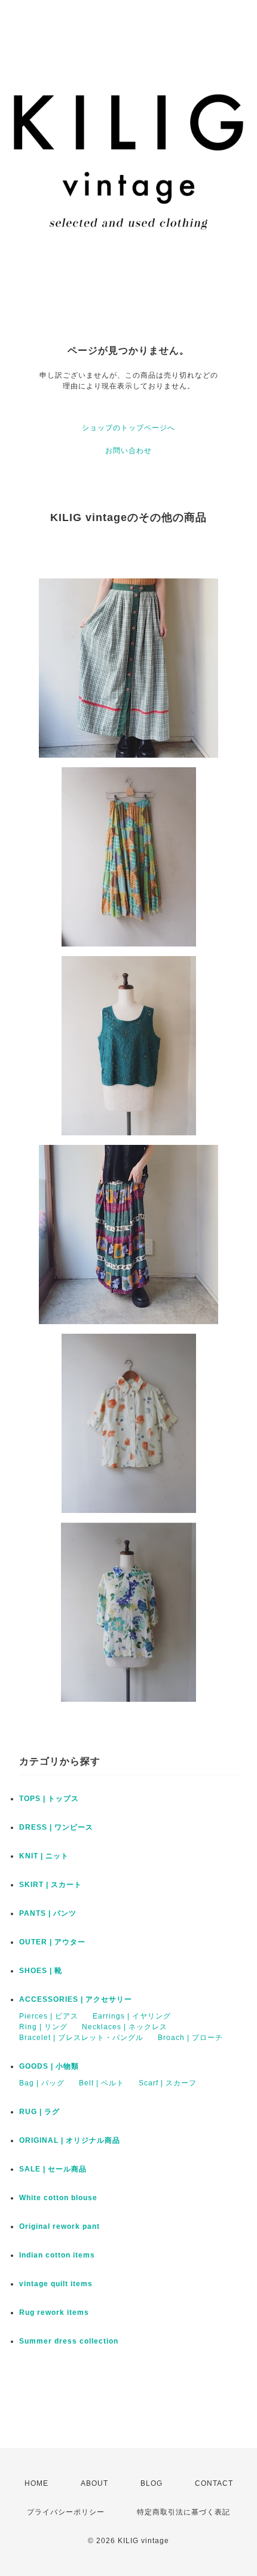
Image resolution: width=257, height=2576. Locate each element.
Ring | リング (43, 2027)
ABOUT (94, 2483)
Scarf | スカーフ (168, 2083)
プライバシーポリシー (66, 2512)
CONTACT (214, 2483)
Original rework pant (59, 2226)
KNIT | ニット (44, 1856)
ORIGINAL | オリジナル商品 (70, 2140)
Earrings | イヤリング (132, 2016)
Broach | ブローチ (190, 2038)
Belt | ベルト (102, 2083)
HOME (36, 2483)
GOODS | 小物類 (49, 2066)
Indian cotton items (57, 2255)
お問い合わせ (128, 451)
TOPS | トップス (49, 1799)
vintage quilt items (56, 2284)
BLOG (152, 2483)
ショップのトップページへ (128, 428)
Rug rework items (54, 2312)
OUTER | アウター (52, 1942)
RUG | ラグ (39, 2112)
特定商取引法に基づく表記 (183, 2512)
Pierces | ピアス (49, 2016)
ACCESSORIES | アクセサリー (76, 1999)
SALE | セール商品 (53, 2169)
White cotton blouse (58, 2198)
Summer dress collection (69, 2341)
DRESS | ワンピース (56, 1827)
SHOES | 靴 (41, 1971)
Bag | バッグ (42, 2083)
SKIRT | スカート (51, 1885)
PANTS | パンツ (48, 1913)
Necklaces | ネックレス (125, 2027)
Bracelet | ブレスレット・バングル (81, 2038)
